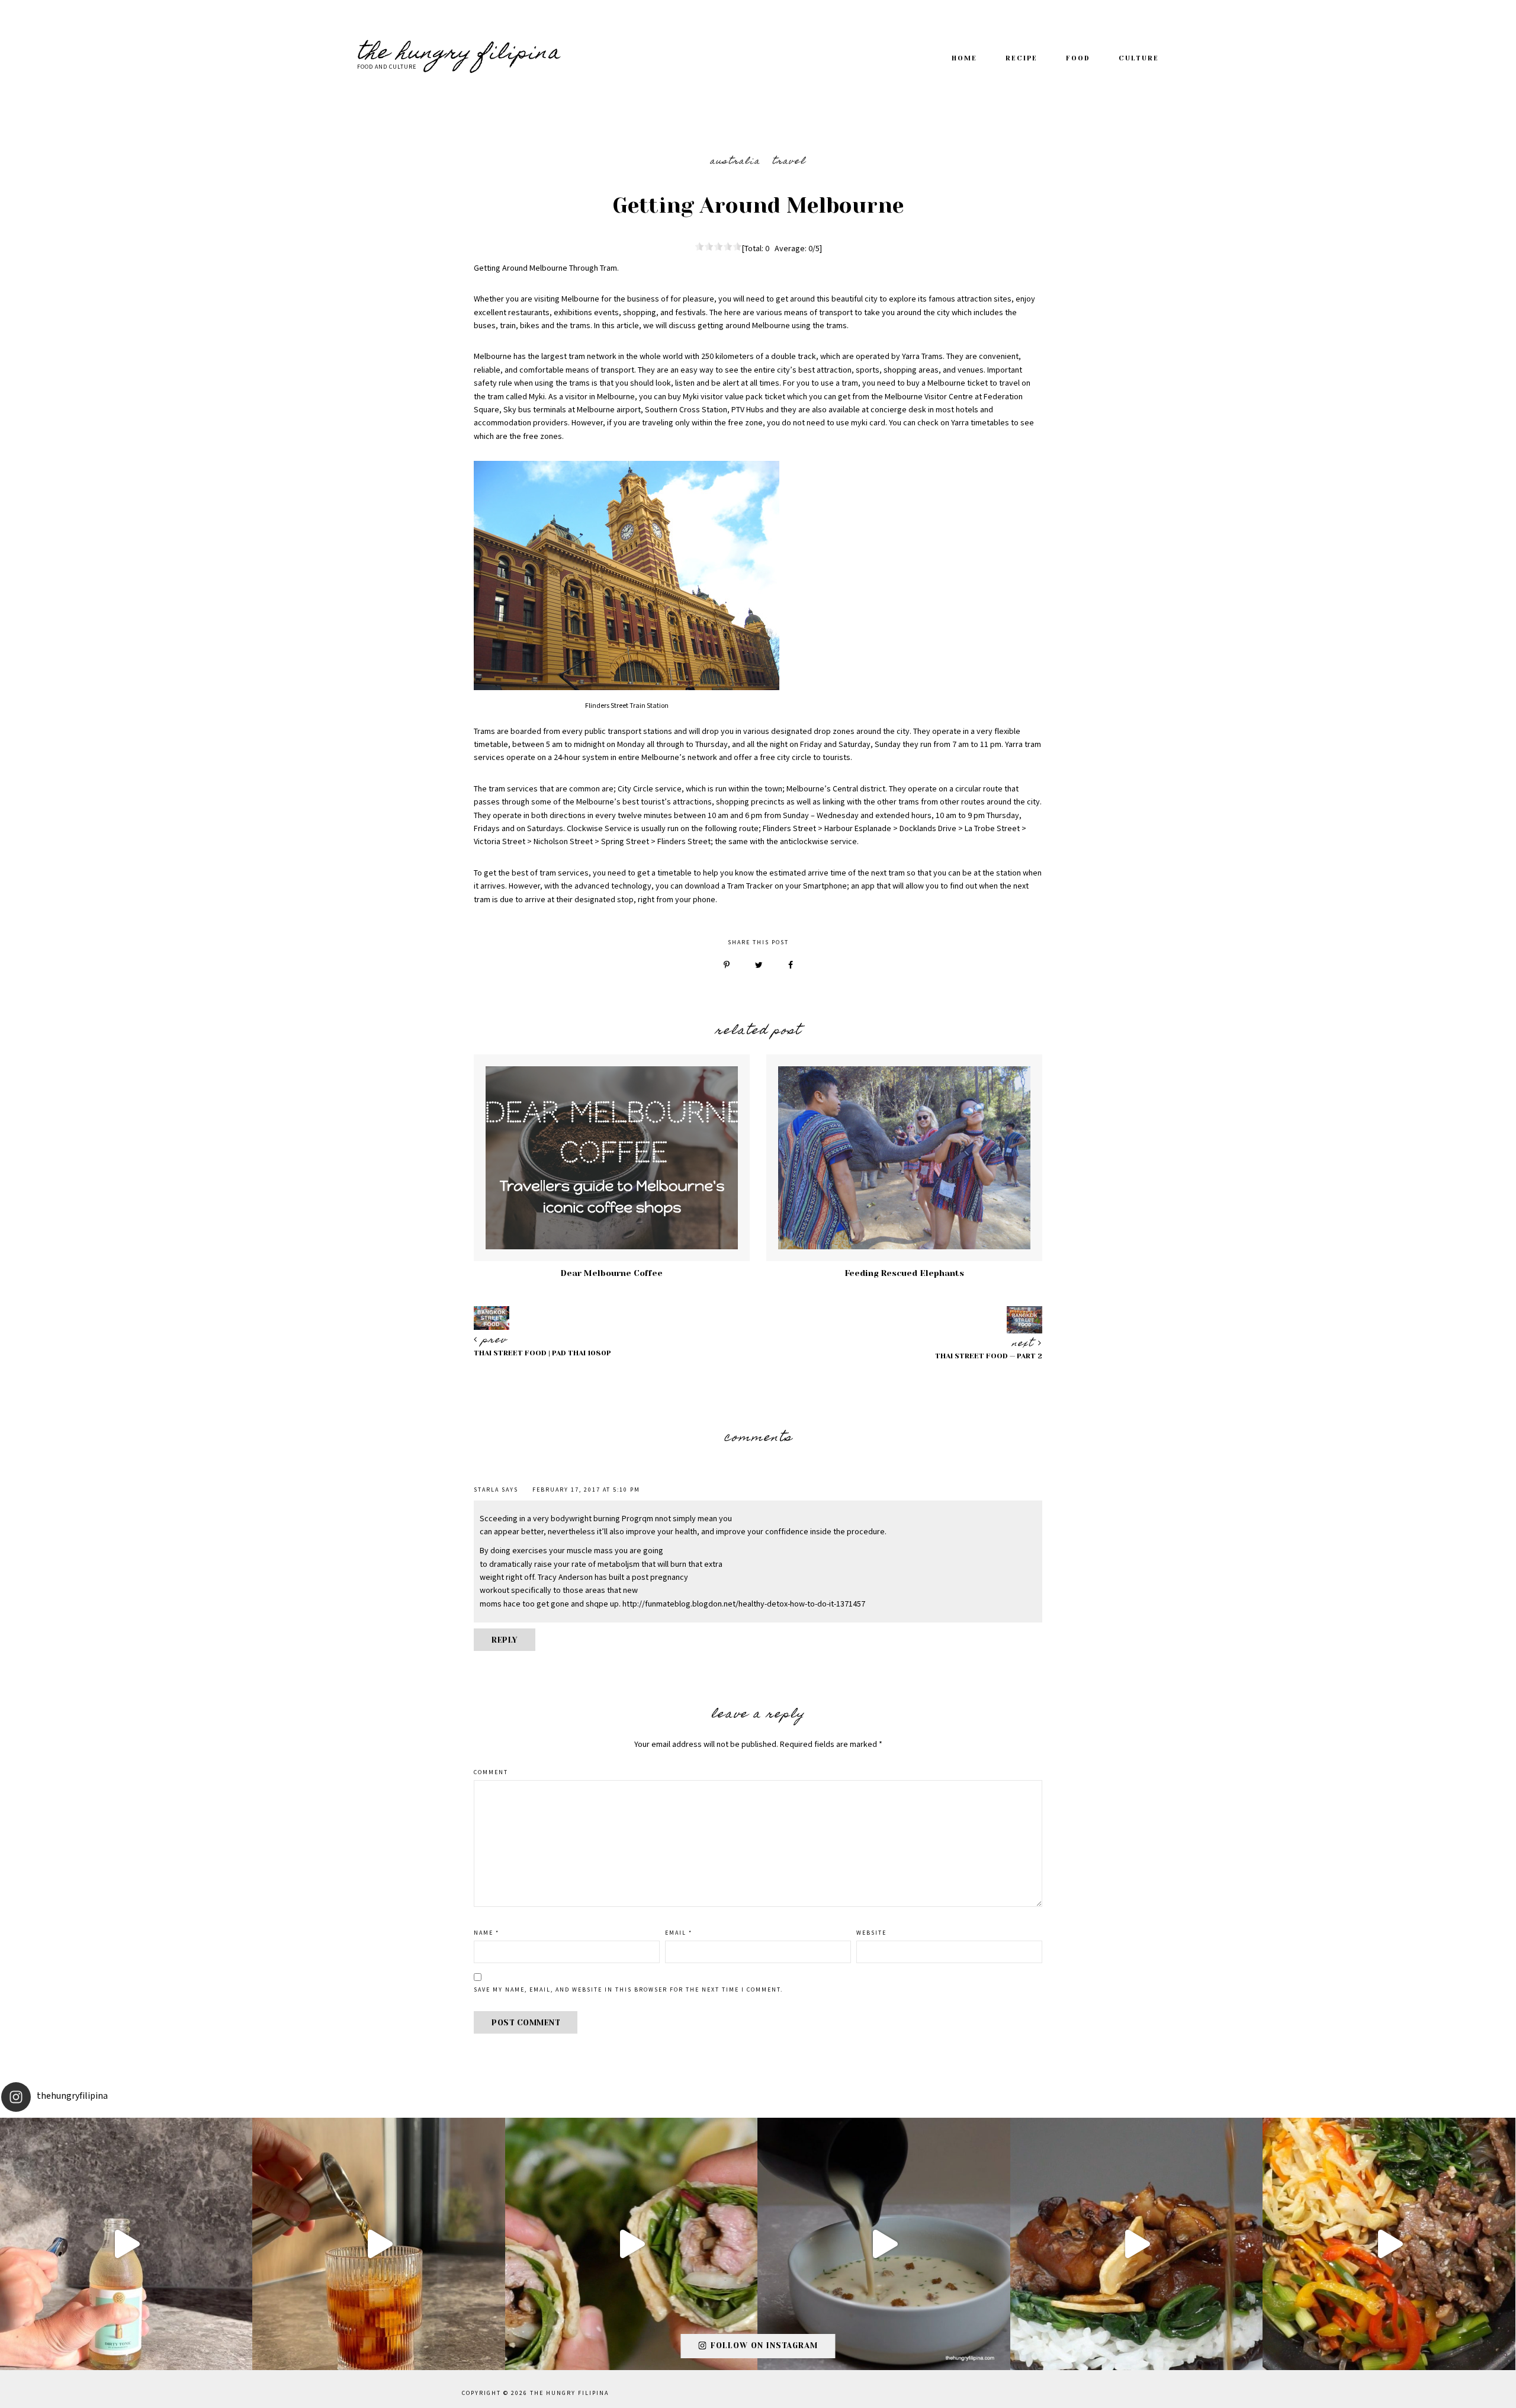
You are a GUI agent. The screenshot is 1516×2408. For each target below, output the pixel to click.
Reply (505, 1640)
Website (871, 1933)
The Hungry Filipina (459, 54)
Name (486, 1933)
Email (679, 1933)
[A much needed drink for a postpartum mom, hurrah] (378, 2244)
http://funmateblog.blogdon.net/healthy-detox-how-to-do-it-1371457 (744, 1604)
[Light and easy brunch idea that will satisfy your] (631, 2244)
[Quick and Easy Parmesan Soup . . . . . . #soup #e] (884, 2244)
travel (789, 162)
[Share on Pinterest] (727, 966)
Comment (491, 1772)
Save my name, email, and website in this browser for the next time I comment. (628, 1990)
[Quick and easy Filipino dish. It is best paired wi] (1136, 2244)
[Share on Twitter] (759, 966)
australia (735, 162)
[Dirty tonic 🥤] (126, 2244)
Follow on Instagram (764, 2346)
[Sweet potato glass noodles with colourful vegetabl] (1389, 2244)
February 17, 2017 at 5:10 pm (586, 1490)
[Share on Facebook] (791, 966)
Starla (486, 1490)
